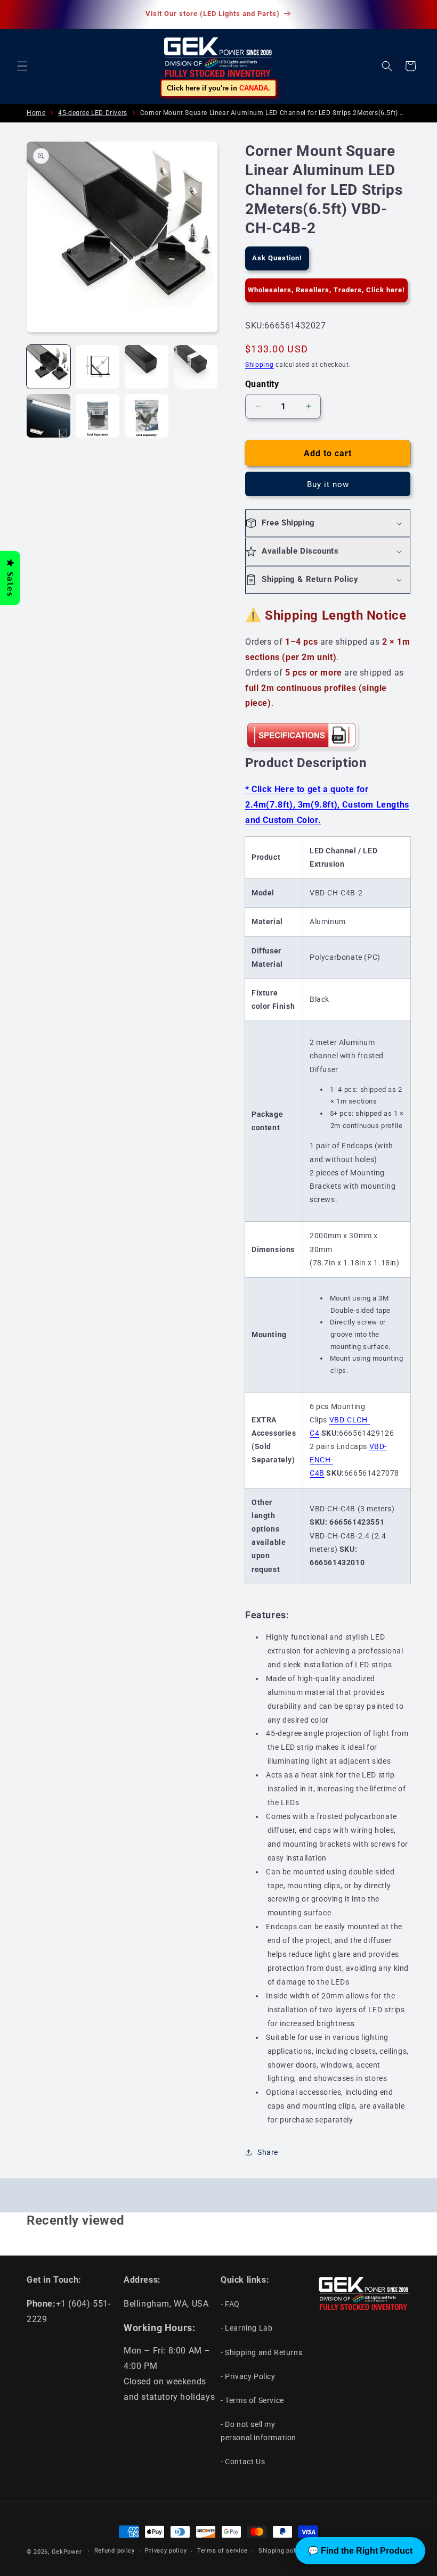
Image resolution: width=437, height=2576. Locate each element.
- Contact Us (243, 2462)
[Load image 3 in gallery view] (147, 367)
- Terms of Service (252, 2400)
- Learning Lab (246, 2328)
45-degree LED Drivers (93, 113)
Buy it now (328, 484)
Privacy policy (166, 2551)
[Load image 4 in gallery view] (196, 367)
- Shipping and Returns (261, 2352)
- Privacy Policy (248, 2376)
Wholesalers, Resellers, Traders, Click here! (326, 290)
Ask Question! (277, 258)
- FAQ (230, 2304)
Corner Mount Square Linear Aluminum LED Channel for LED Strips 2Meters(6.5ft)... (272, 113)
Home (36, 113)
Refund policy (115, 2551)
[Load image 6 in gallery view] (98, 416)
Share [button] (268, 2152)
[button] (22, 66)
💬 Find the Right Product (360, 2551)
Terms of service (222, 2551)
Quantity (262, 384)
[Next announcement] (416, 14)
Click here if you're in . (218, 88)
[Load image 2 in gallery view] (98, 367)
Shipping (260, 365)
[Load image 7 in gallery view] (147, 416)
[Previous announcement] (21, 14)
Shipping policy (281, 2551)
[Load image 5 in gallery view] (48, 416)
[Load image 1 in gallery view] (48, 367)
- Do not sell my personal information (258, 2431)
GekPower (67, 2552)
